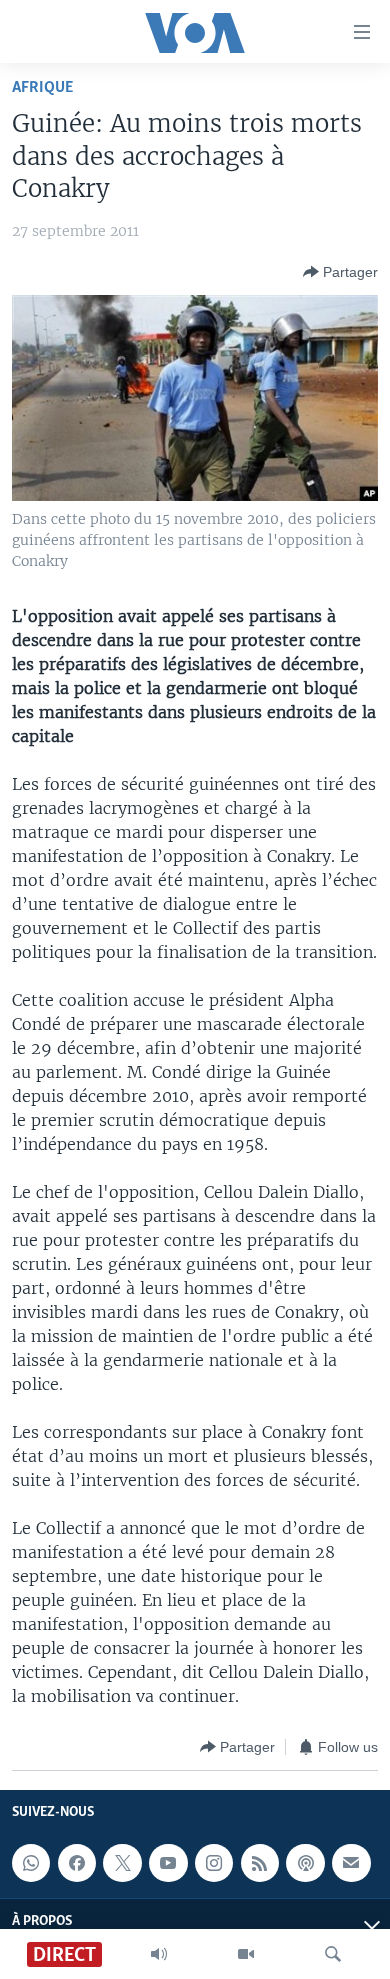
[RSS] (260, 1863)
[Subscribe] (351, 1863)
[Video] (246, 1954)
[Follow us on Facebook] (77, 1863)
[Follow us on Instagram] (214, 1863)
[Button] (340, 272)
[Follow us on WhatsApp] (31, 1863)
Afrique (42, 87)
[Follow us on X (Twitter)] (122, 1863)
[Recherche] (333, 1954)
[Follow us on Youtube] (168, 1863)
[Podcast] (305, 1863)
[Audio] (159, 1954)
